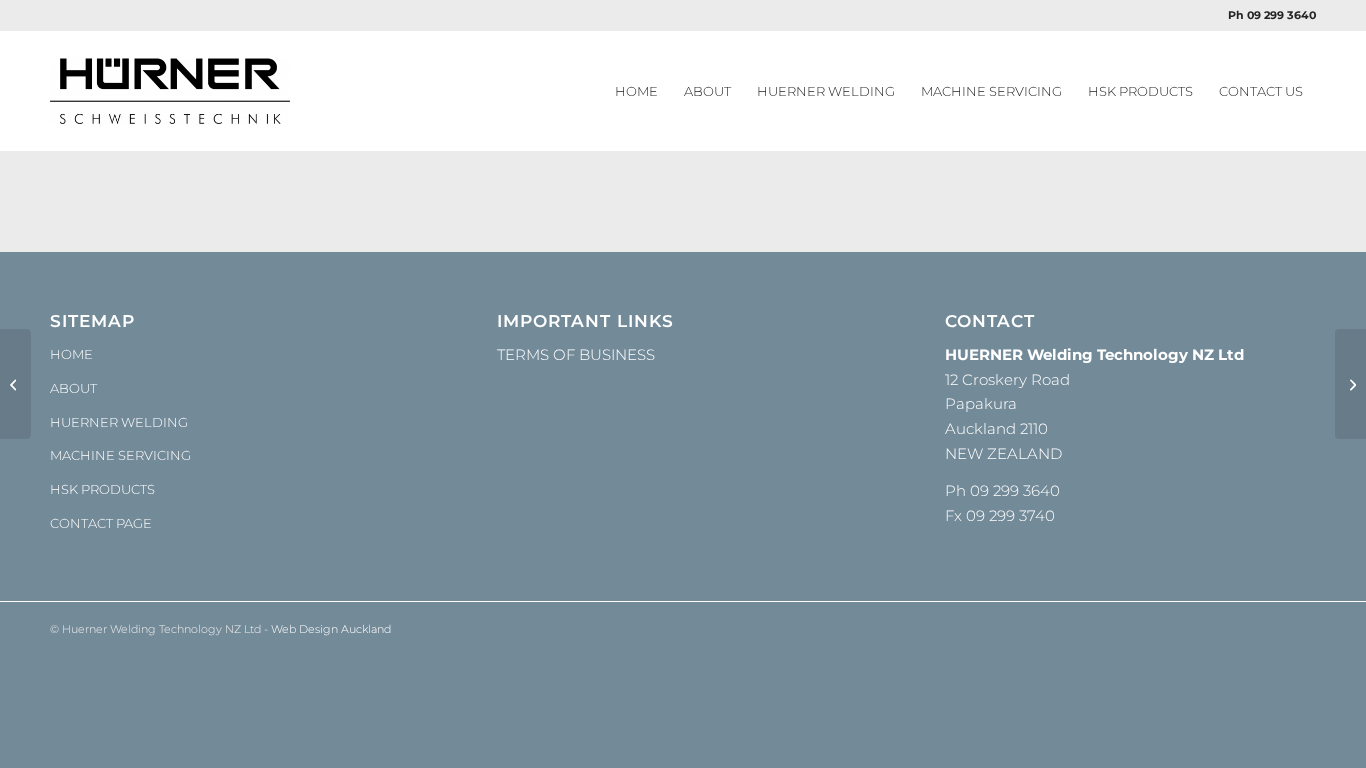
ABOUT (73, 388)
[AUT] (15, 384)
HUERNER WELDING (119, 422)
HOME (71, 354)
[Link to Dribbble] (1301, 627)
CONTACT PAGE (101, 523)
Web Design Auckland (331, 629)
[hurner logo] (170, 91)
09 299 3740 (1010, 515)
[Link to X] (1271, 627)
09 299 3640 (1015, 490)
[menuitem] (636, 91)
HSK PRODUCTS (102, 489)
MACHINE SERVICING (120, 455)
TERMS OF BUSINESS (576, 354)
